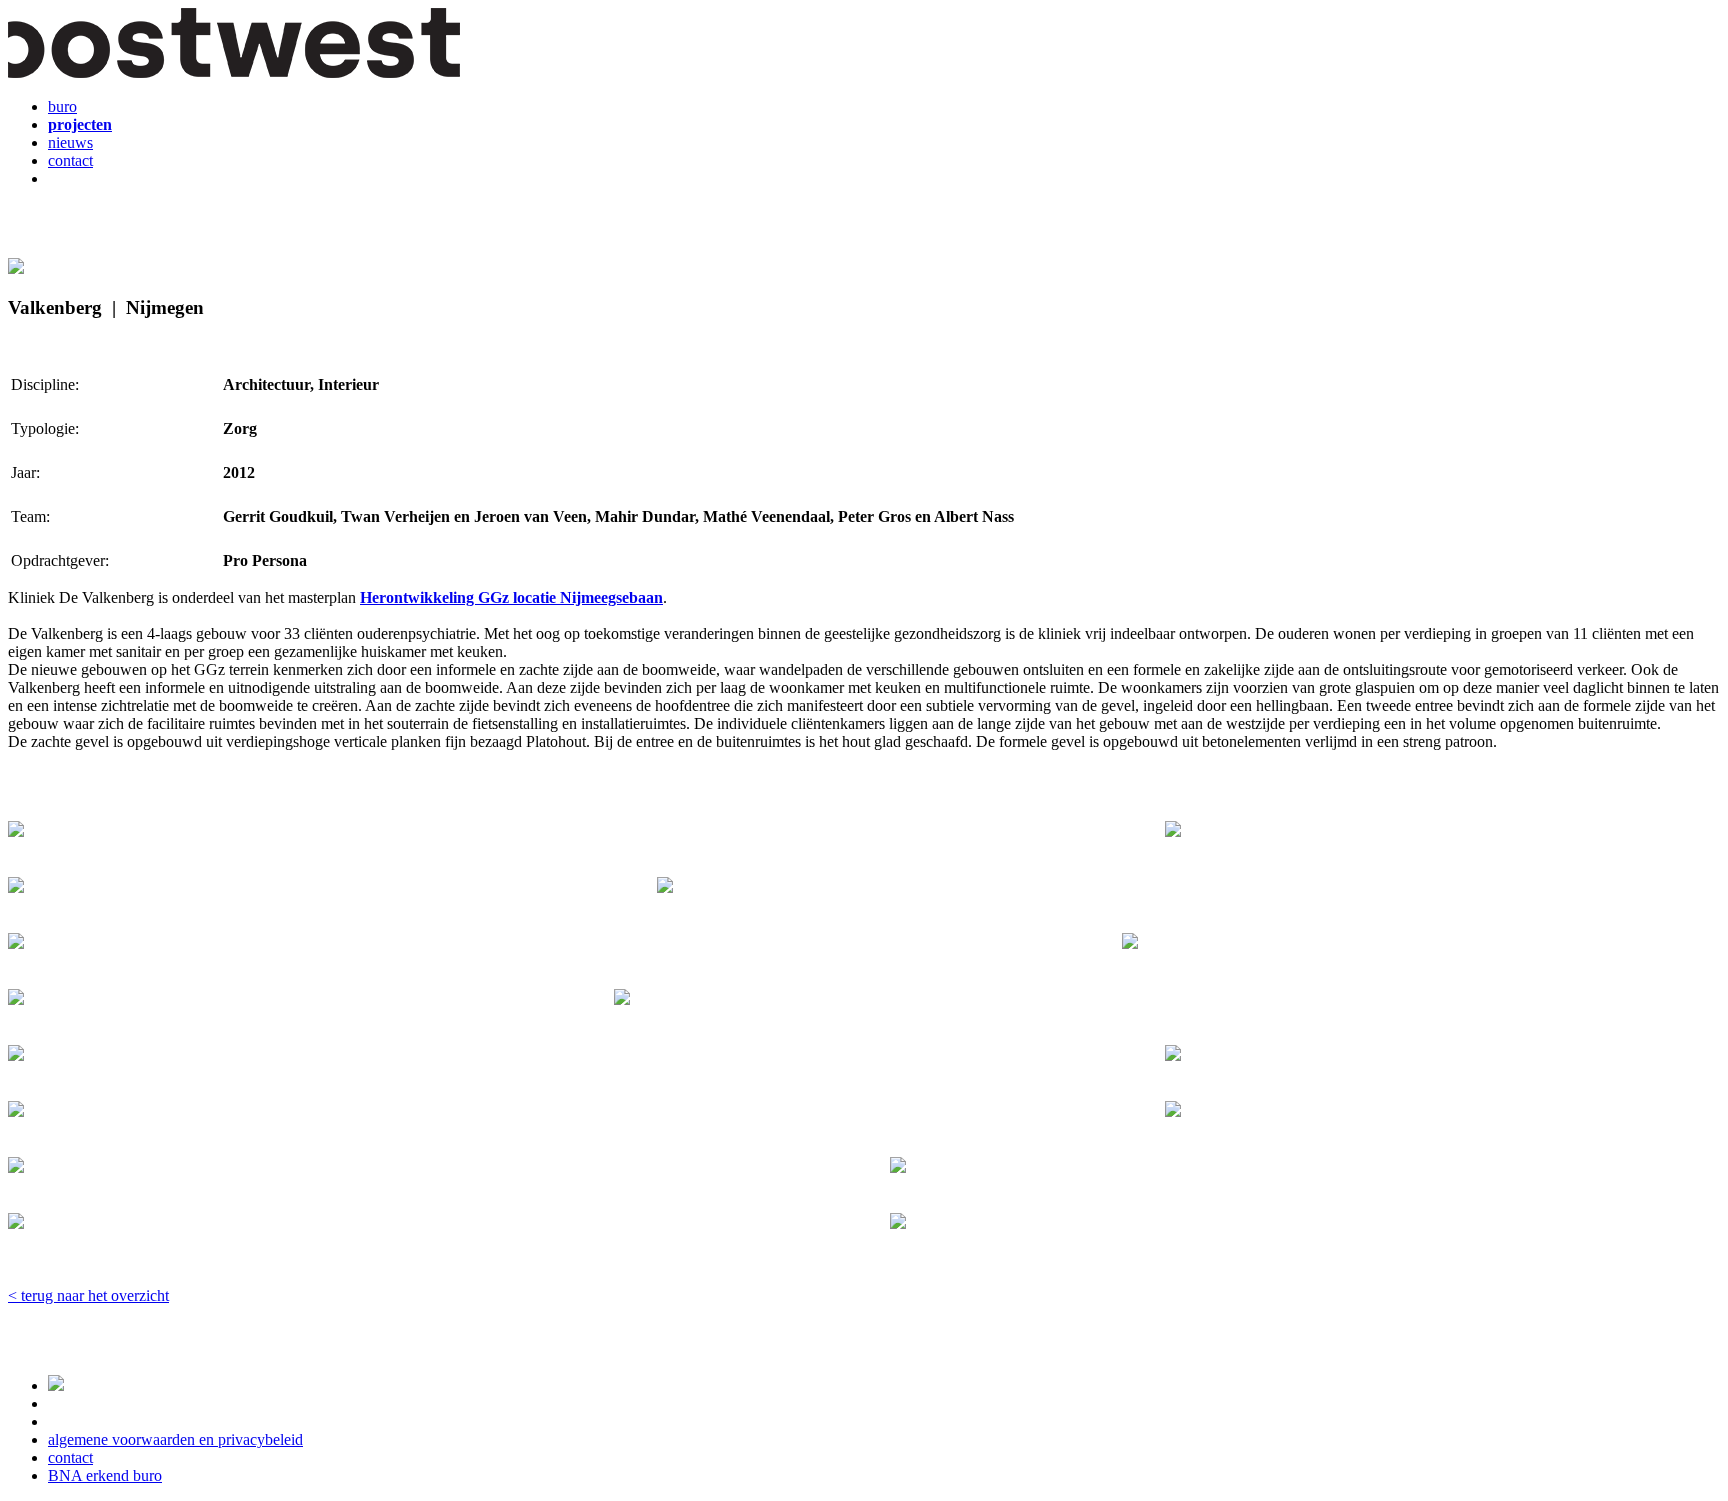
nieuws (70, 142)
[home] (234, 72)
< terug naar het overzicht (88, 1295)
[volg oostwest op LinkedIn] (56, 1385)
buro (62, 106)
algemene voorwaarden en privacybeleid (175, 1439)
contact (70, 160)
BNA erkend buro (105, 1475)
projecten (80, 124)
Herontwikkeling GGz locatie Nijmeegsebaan (511, 597)
